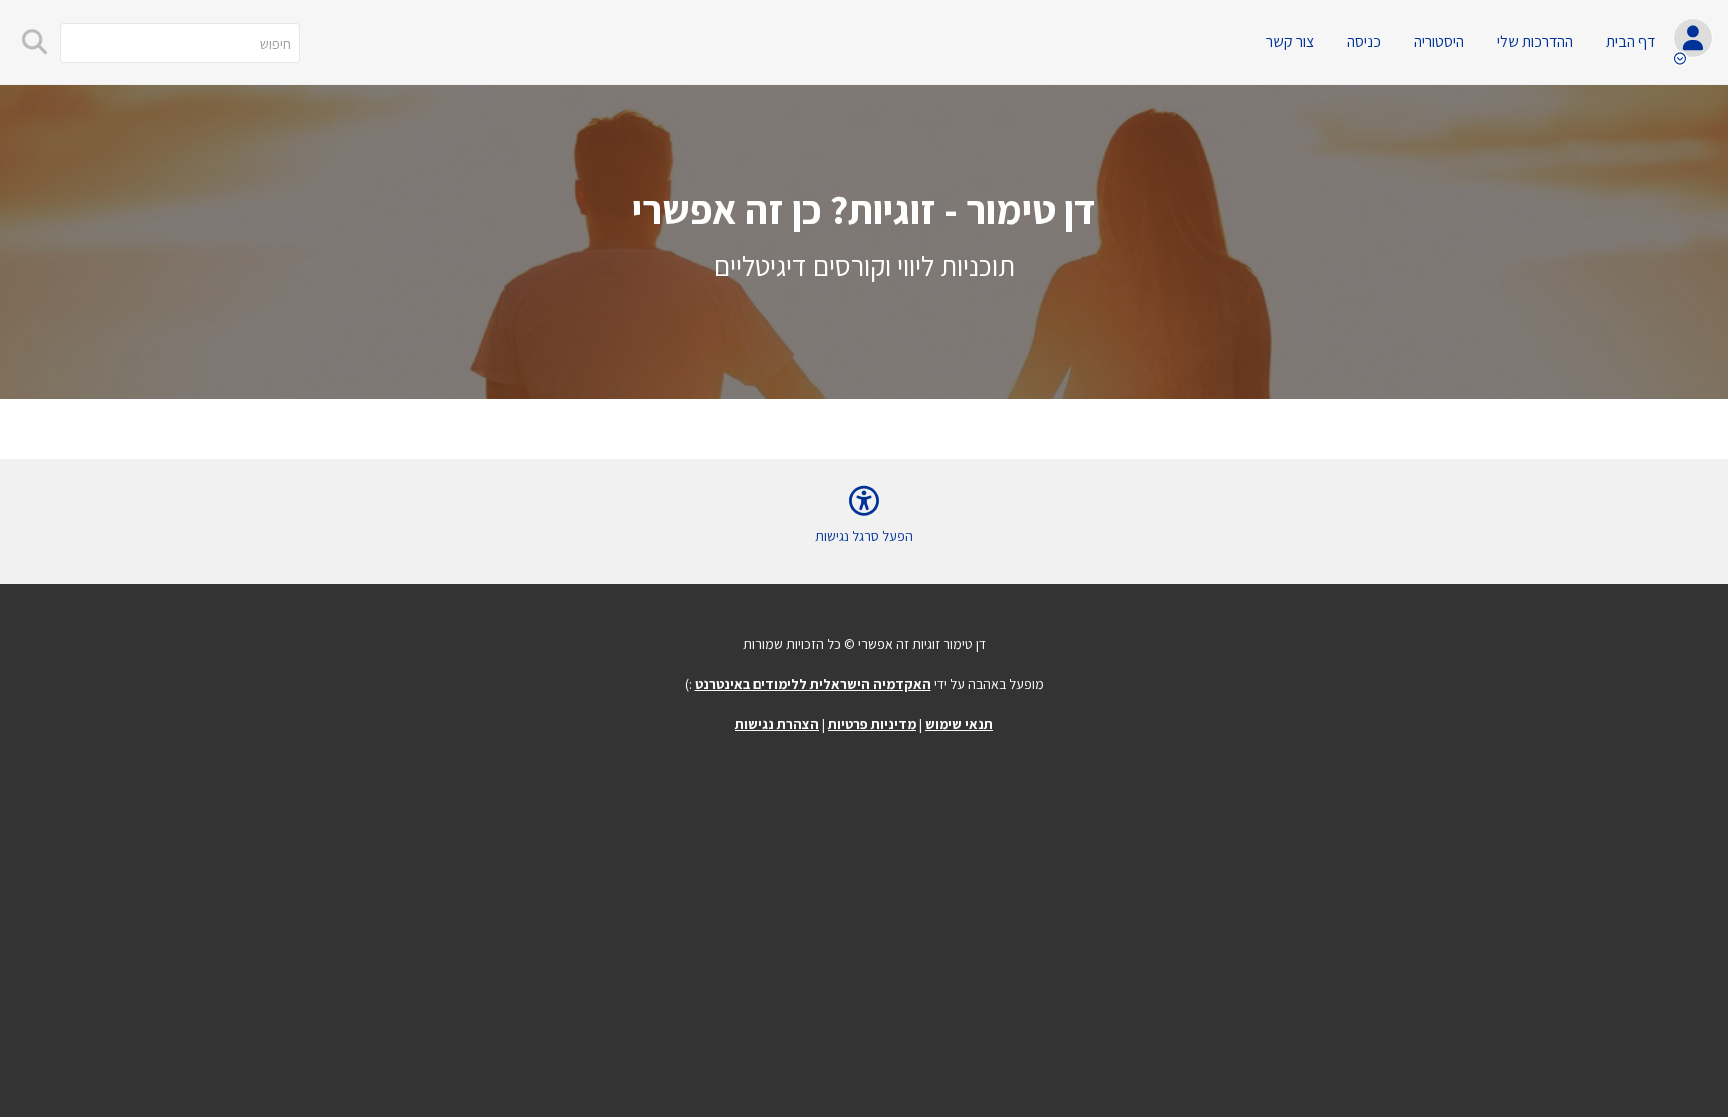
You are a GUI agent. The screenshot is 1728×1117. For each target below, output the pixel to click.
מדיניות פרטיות (872, 724)
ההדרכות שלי (1535, 41)
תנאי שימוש (959, 724)
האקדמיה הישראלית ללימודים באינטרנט (813, 684)
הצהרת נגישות (777, 724)
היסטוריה (1439, 41)
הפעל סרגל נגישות (864, 536)
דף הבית (1630, 41)
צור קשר (1290, 41)
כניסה (1364, 41)
